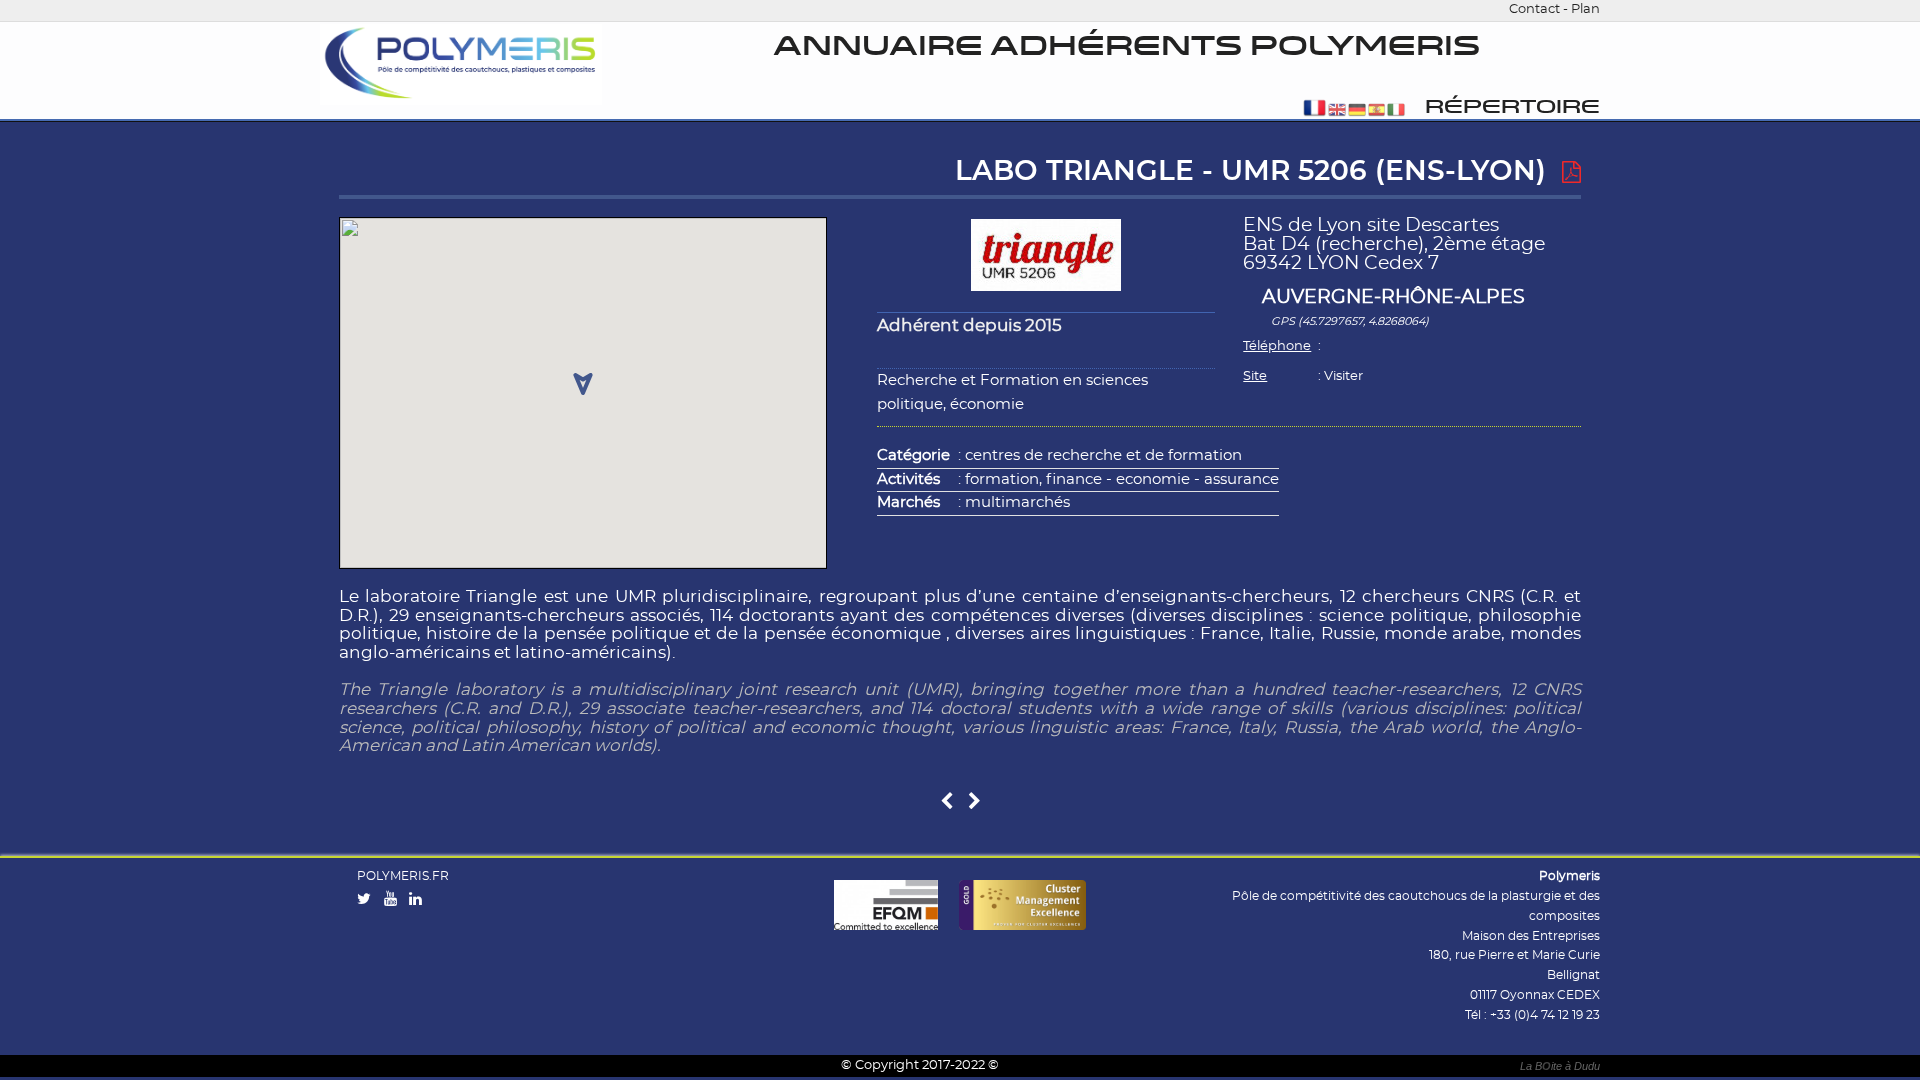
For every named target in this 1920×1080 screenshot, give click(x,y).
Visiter (1343, 376)
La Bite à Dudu (1560, 1066)
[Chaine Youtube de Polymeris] (395, 900)
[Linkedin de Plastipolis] (420, 900)
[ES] (1377, 111)
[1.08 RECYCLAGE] (974, 802)
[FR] (1314, 111)
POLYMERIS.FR (403, 876)
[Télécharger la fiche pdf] (1571, 173)
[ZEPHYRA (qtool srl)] (946, 802)
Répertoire (1512, 107)
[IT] (1396, 111)
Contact (1534, 9)
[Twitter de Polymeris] (368, 900)
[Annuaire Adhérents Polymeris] (461, 64)
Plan (1585, 9)
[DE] (1357, 111)
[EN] (1337, 111)
